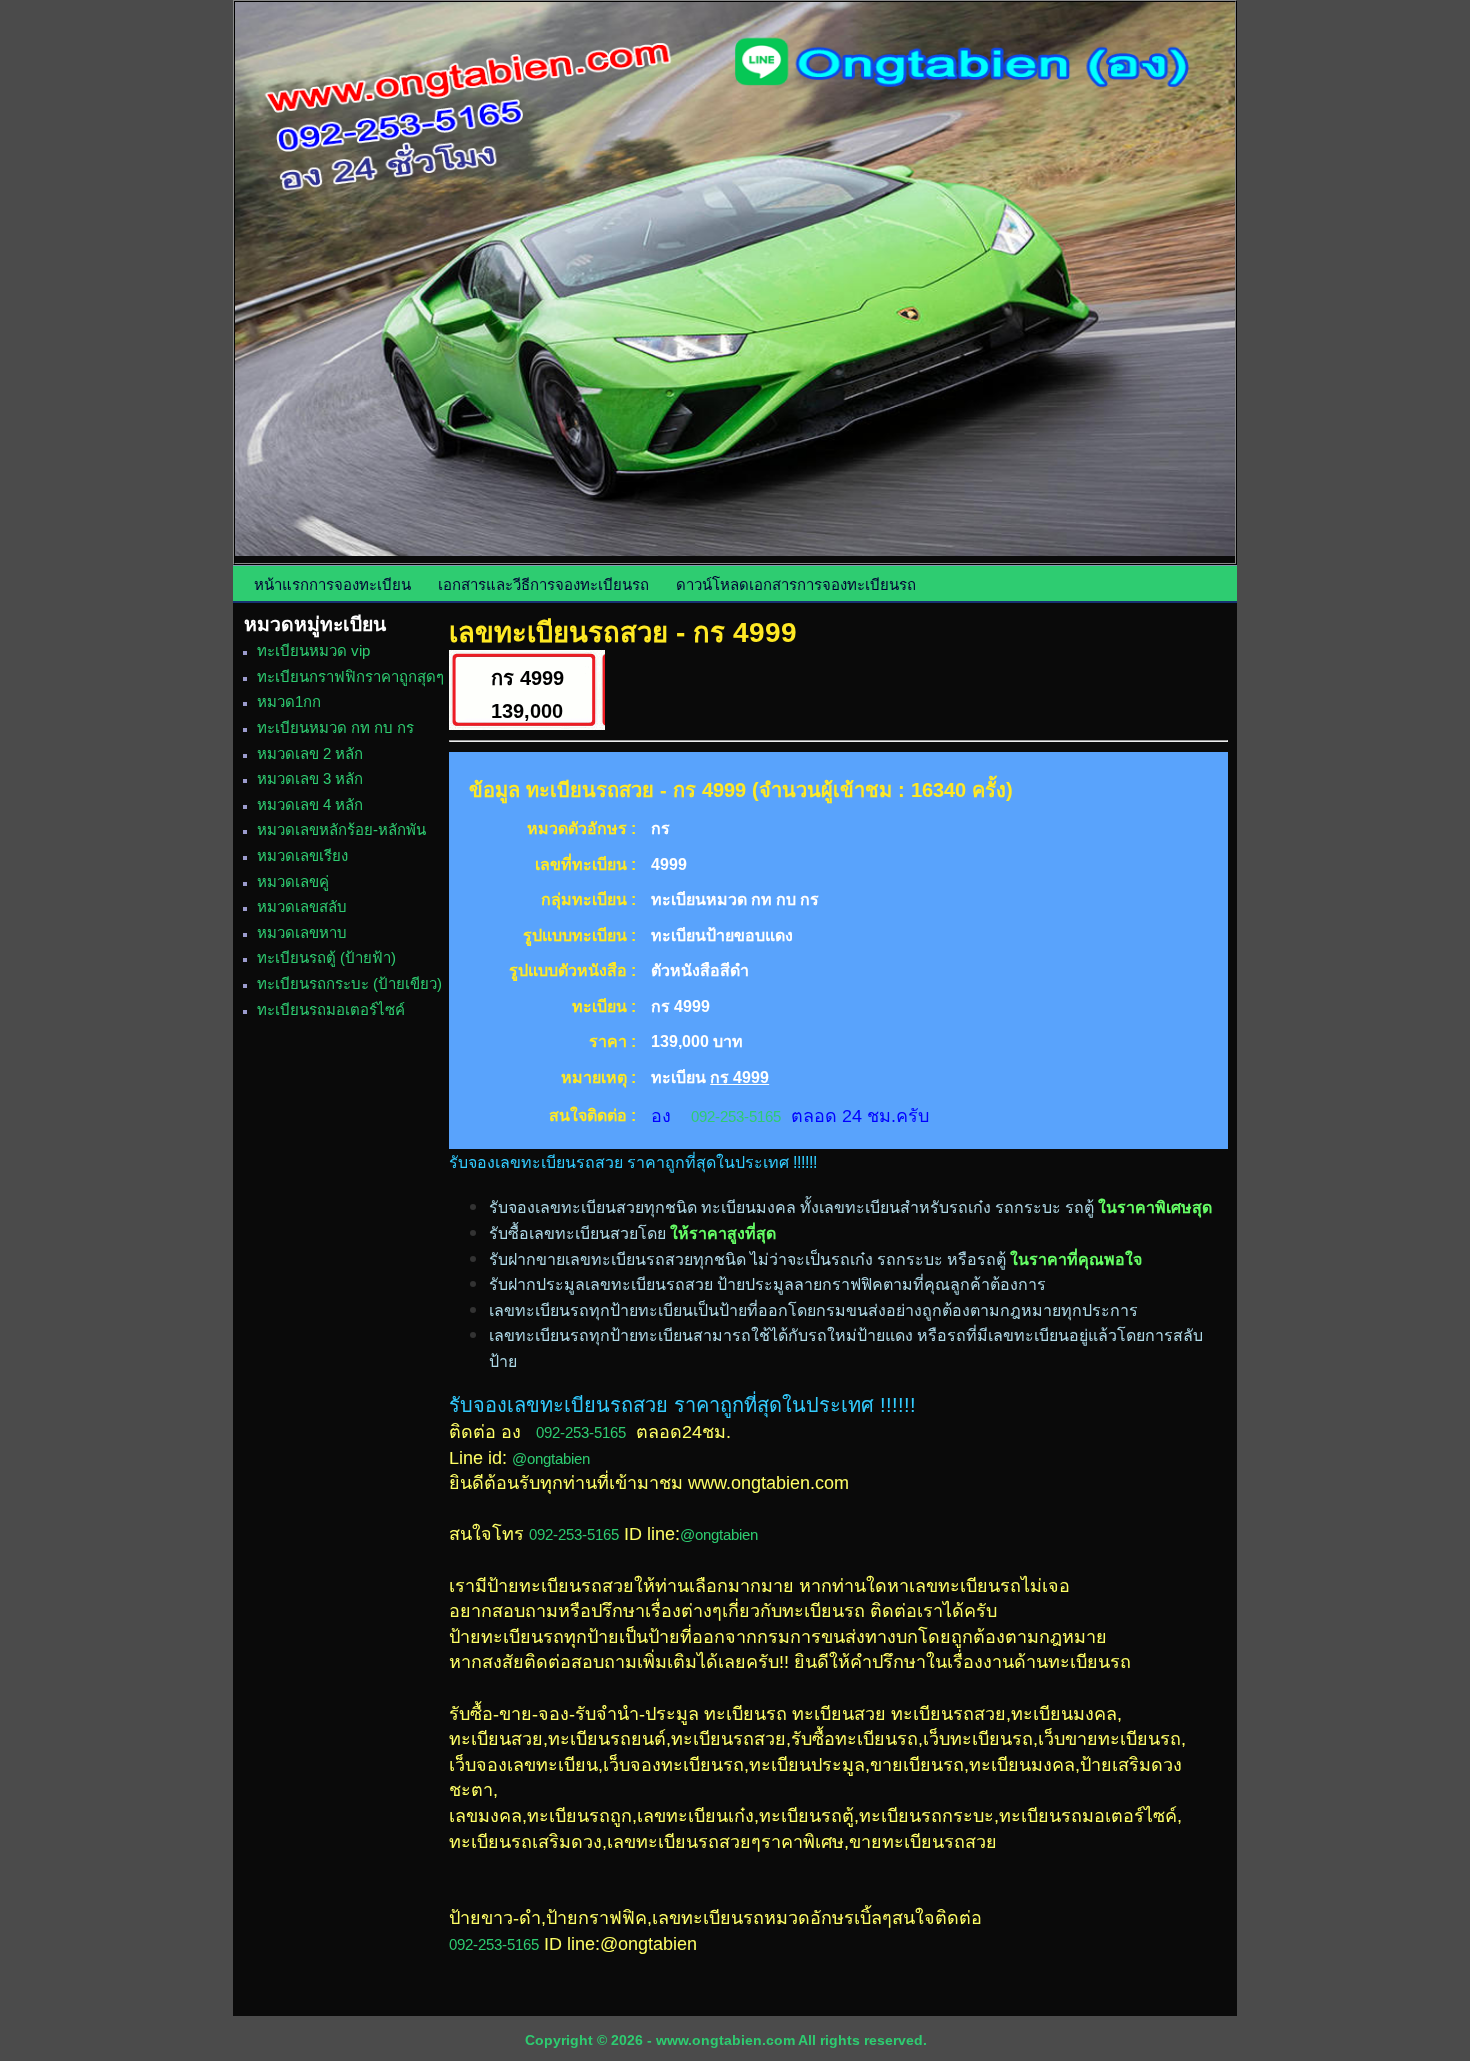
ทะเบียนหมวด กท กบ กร (335, 727)
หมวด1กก (289, 701)
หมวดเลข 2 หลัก (310, 753)
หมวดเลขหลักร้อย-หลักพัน (341, 829)
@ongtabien (551, 1458)
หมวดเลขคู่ (293, 881)
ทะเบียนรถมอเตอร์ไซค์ (331, 1009)
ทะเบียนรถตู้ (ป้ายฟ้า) (326, 957)
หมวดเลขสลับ (302, 906)
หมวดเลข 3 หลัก (310, 778)
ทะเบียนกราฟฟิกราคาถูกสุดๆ (350, 676)
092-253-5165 (736, 1116)
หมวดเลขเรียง (302, 855)
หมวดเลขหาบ (302, 932)
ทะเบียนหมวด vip (313, 650)
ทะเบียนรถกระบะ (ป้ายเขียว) (349, 983)
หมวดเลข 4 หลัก (310, 804)
